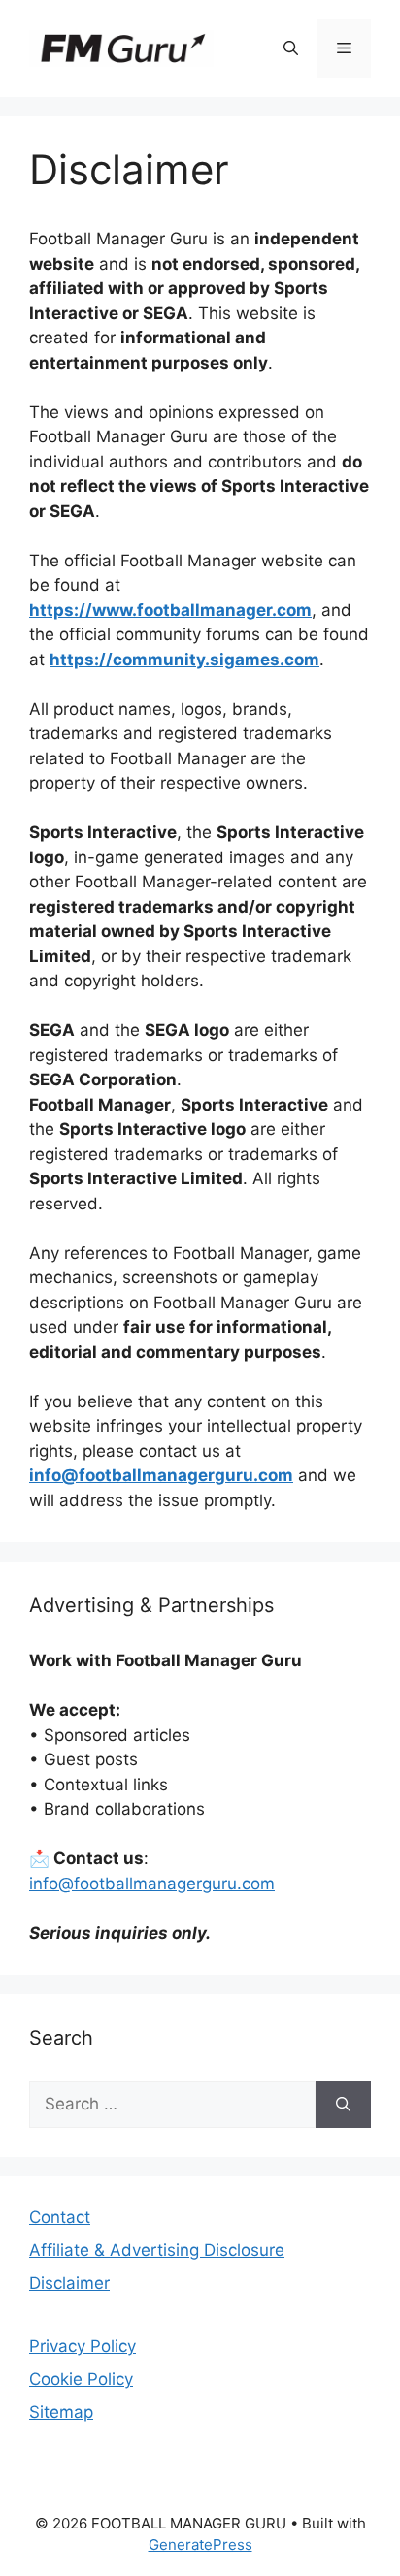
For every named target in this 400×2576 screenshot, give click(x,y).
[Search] (343, 2105)
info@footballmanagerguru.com (152, 1884)
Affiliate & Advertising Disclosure (157, 2250)
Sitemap (61, 2412)
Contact (60, 2217)
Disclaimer (69, 2283)
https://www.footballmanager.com (170, 610)
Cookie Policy (81, 2379)
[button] (291, 48)
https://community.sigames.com (184, 660)
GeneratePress (200, 2544)
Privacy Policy (83, 2346)
